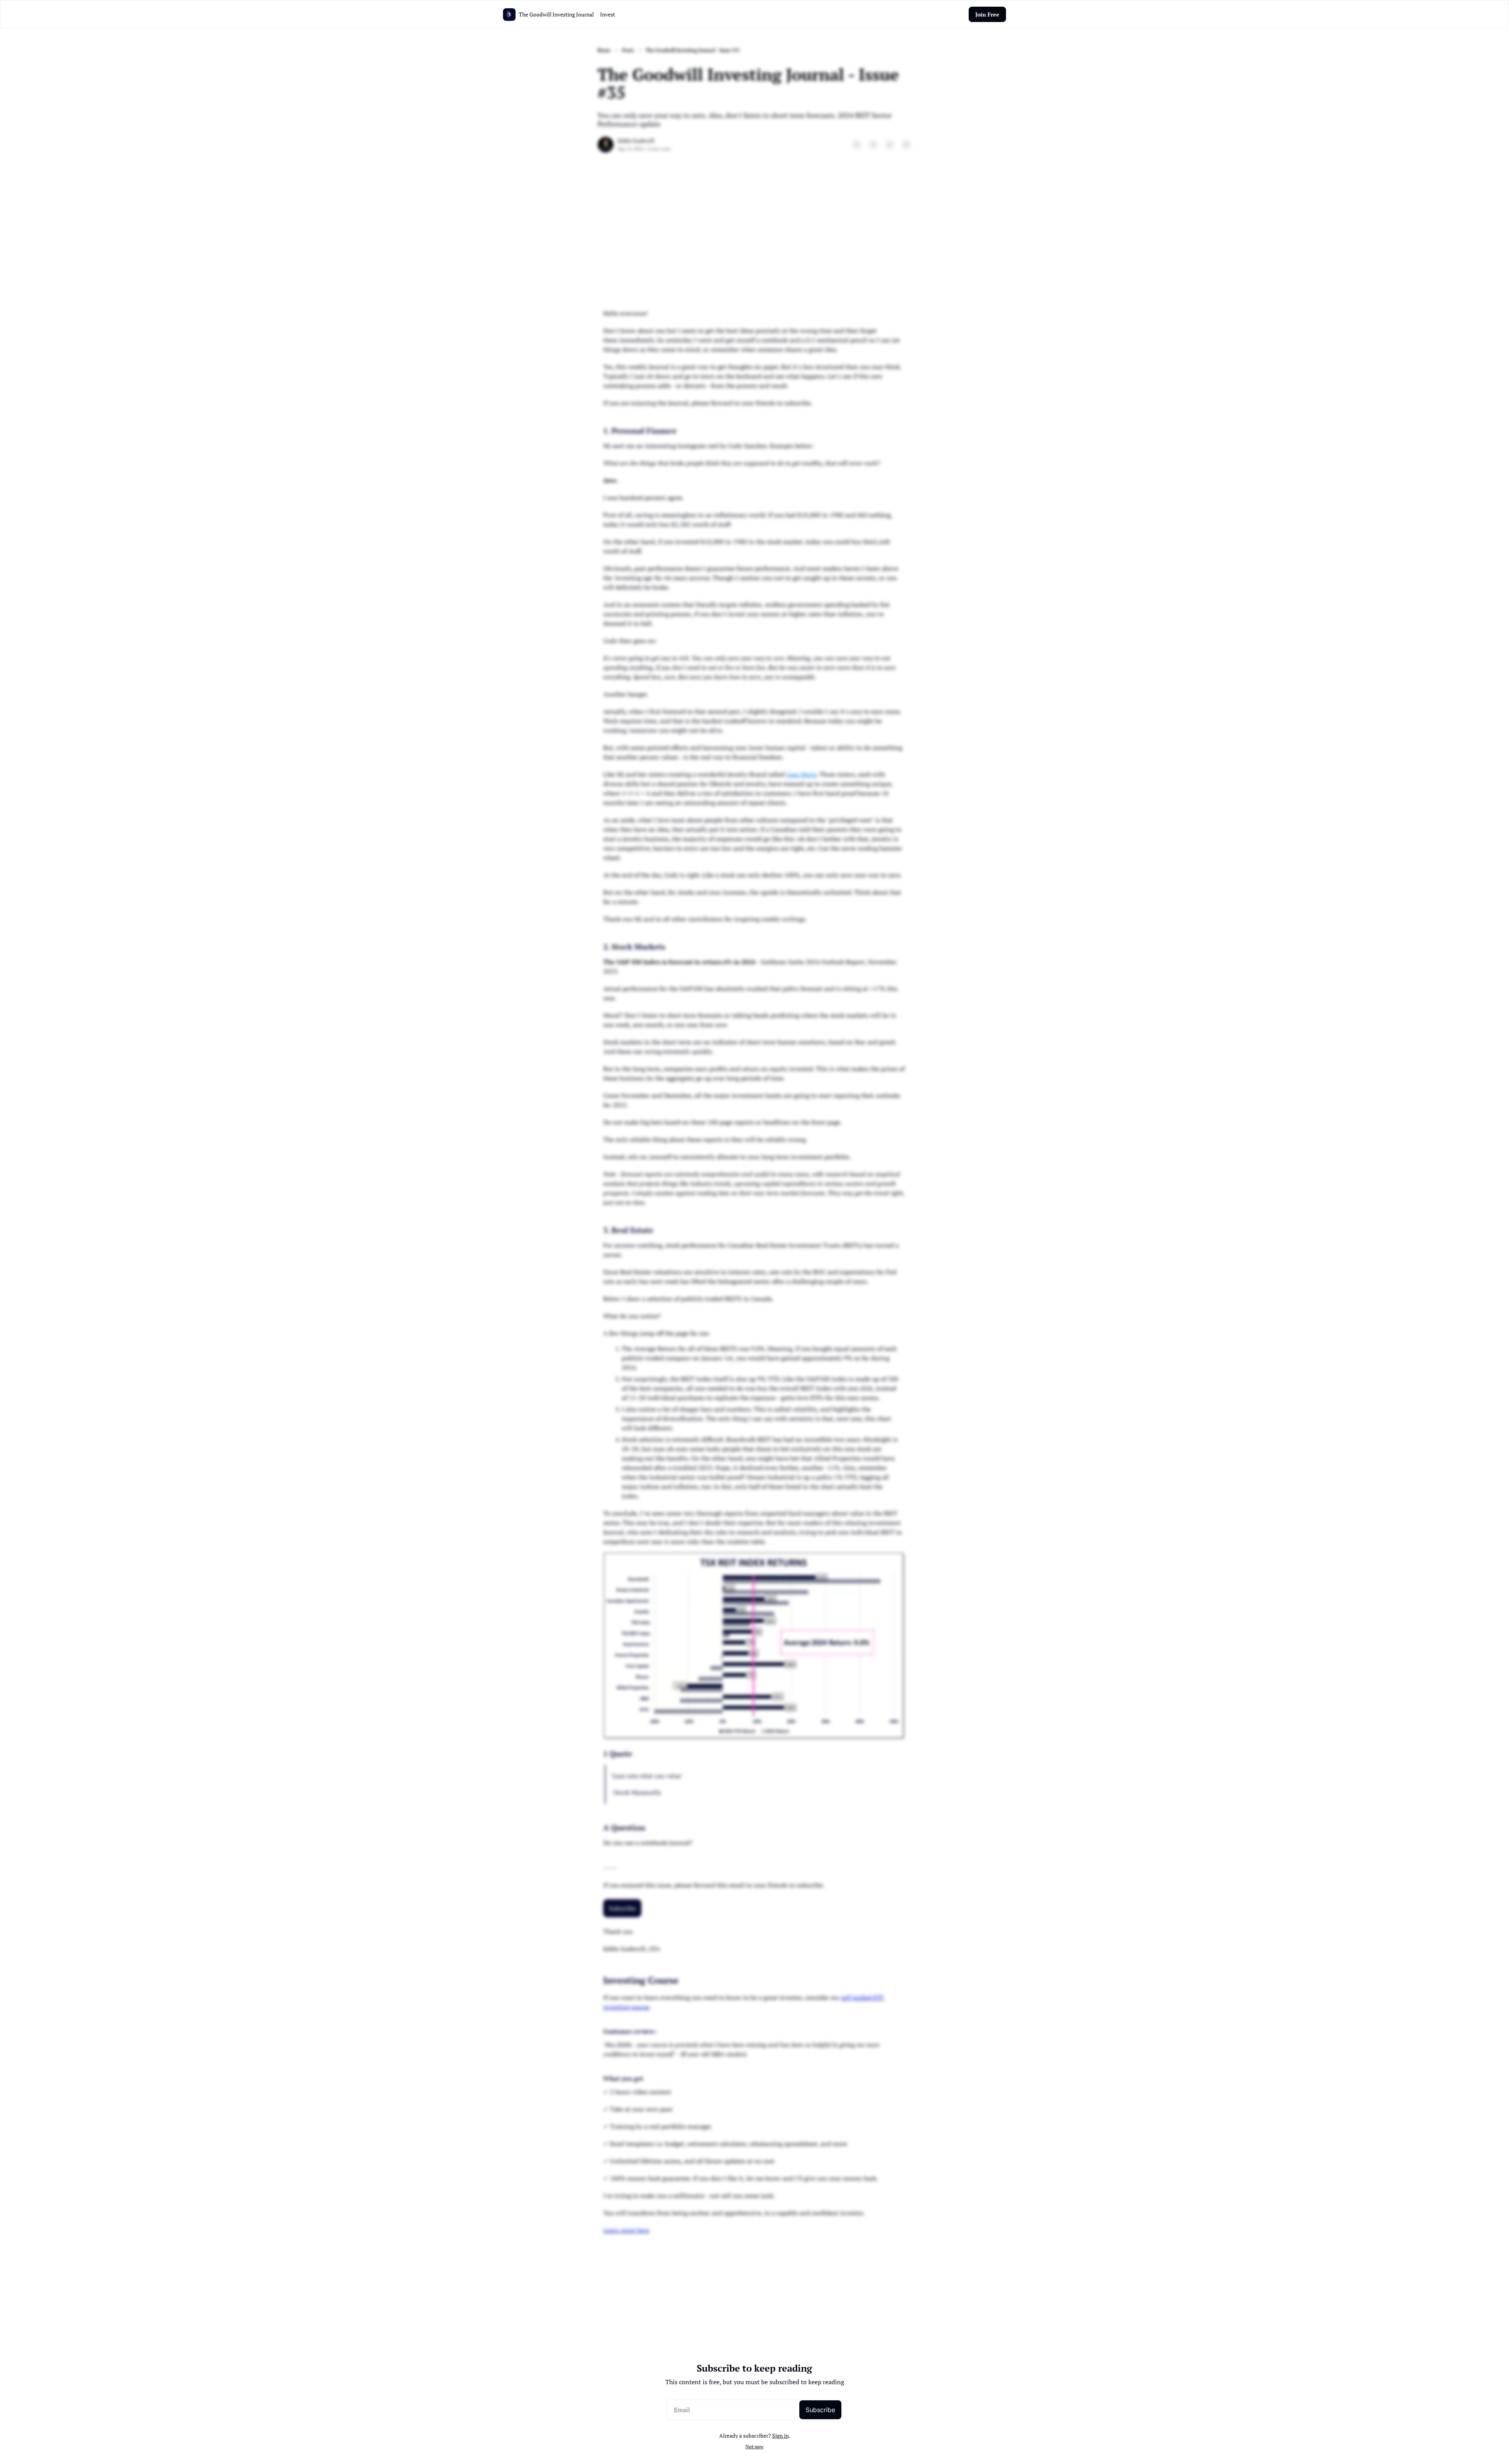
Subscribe (820, 2410)
